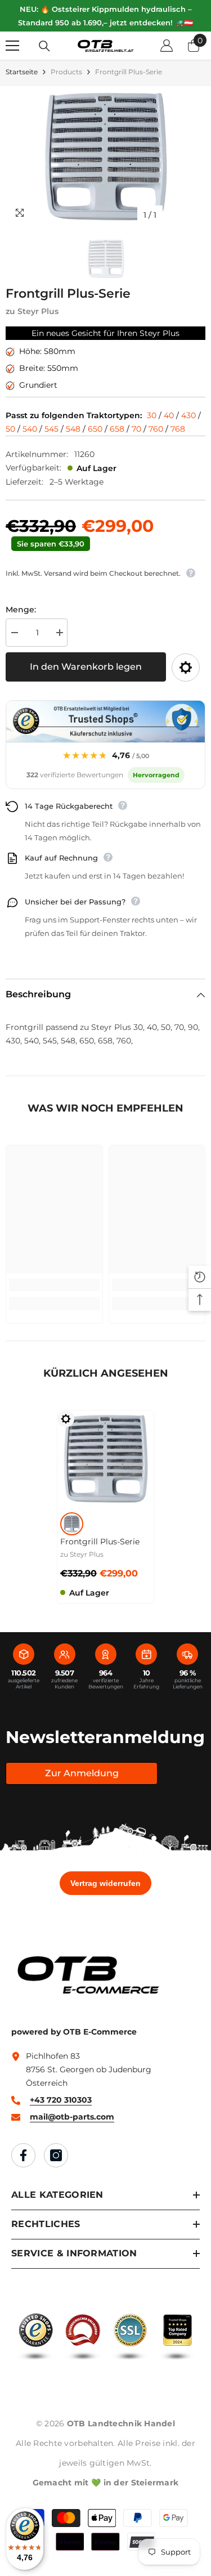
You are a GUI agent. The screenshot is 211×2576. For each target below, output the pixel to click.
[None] (72, 1524)
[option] (105, 156)
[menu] (12, 46)
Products (66, 72)
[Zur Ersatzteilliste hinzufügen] (186, 667)
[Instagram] (56, 2155)
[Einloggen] (167, 46)
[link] (54, 1285)
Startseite (22, 72)
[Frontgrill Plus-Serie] (105, 1459)
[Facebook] (23, 2155)
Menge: (21, 610)
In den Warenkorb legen (86, 667)
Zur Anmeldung (82, 1773)
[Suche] (44, 46)
